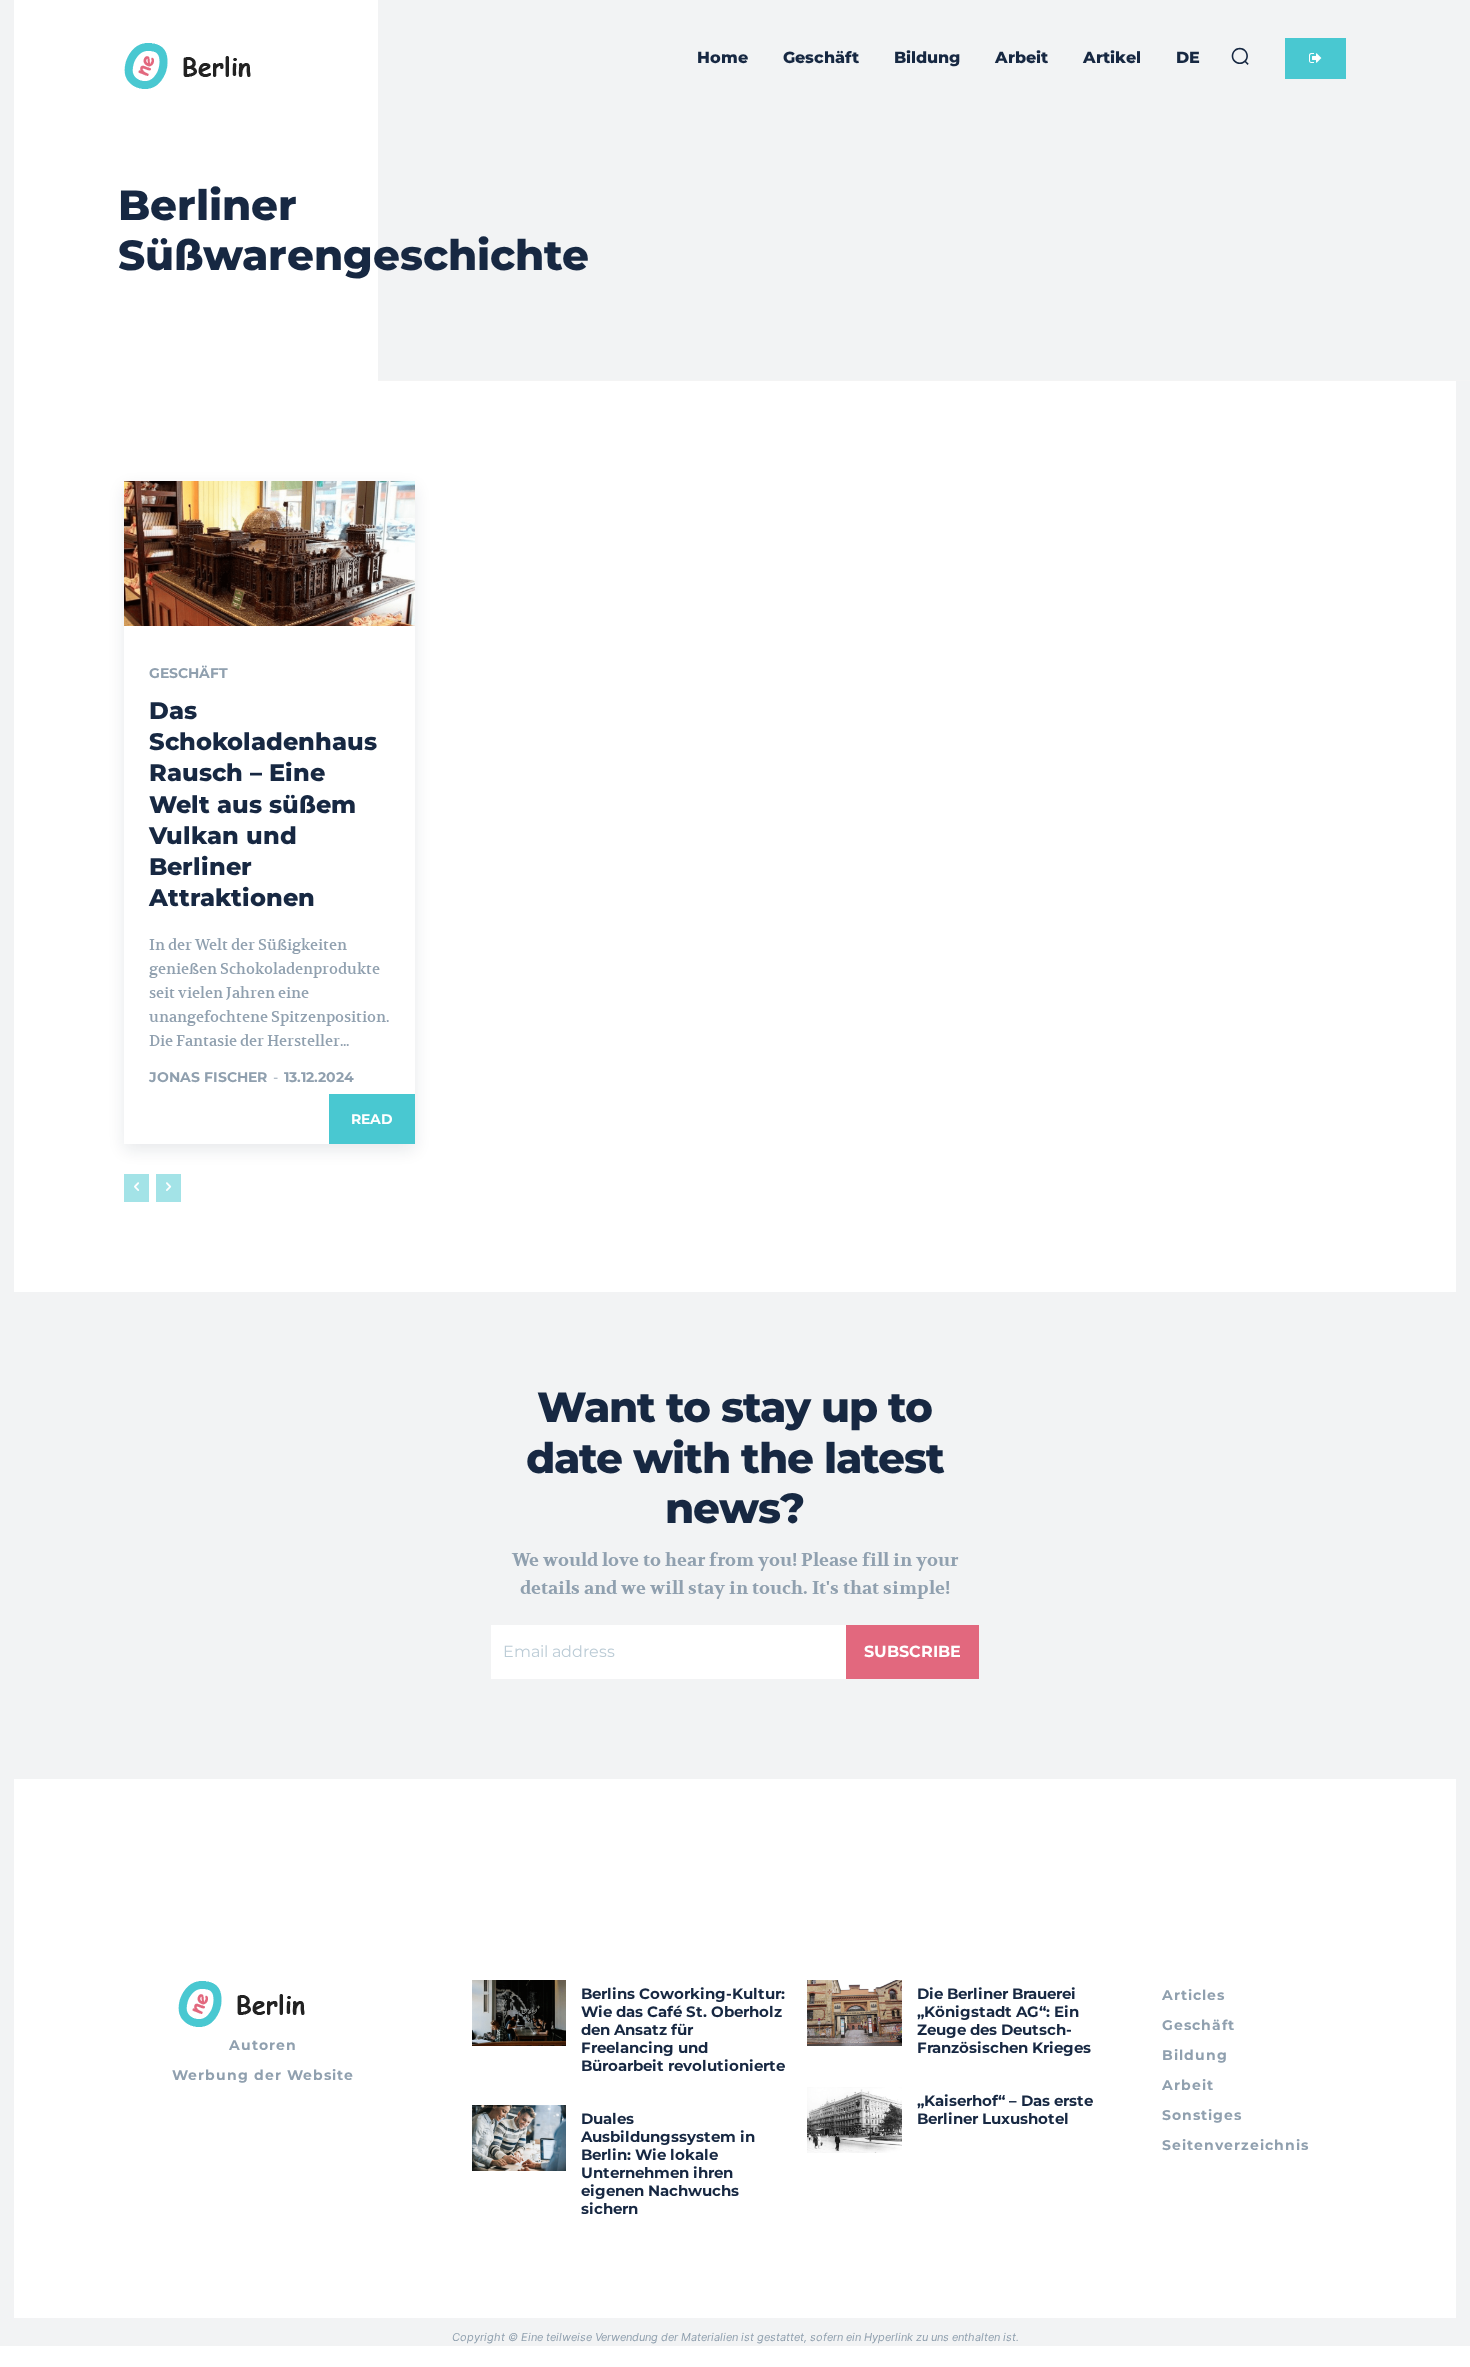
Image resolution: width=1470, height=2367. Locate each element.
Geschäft (188, 673)
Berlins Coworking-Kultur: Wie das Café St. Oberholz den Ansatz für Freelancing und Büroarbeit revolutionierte (683, 2029)
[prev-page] (136, 1188)
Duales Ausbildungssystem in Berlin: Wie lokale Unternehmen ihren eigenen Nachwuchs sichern (668, 2163)
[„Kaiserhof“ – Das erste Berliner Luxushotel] (854, 2120)
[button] (1240, 56)
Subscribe (912, 1651)
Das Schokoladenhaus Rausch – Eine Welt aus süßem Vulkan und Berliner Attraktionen (263, 804)
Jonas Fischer (208, 1077)
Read (372, 1119)
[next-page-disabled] (168, 1188)
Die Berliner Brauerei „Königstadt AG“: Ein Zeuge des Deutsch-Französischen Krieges (1004, 2020)
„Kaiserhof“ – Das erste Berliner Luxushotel (1005, 2109)
